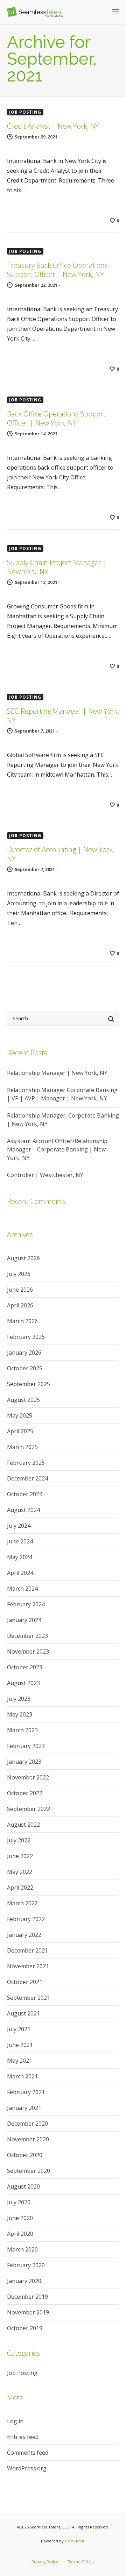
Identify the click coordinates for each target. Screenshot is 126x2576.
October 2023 (25, 1667)
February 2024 (26, 1604)
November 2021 (28, 1966)
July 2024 (19, 1526)
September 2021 (29, 1998)
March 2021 (22, 2076)
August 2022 (23, 1825)
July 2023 (19, 1699)
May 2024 (20, 1557)
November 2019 (28, 2312)
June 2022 (20, 1856)
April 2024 (20, 1573)
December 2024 (27, 1478)
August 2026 (23, 1258)
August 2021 (23, 2013)
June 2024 (20, 1541)
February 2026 (26, 1337)
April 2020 (20, 2234)
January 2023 (24, 1762)
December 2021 (27, 1950)
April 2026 (20, 1305)
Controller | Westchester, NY (45, 1175)
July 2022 (19, 1840)
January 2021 (24, 2108)
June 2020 (20, 2218)
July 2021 (19, 2029)
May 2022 (20, 1872)
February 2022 (26, 1919)
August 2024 (23, 1510)
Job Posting (25, 112)
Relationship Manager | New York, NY (57, 1073)
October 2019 (25, 2328)
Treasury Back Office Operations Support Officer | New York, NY (57, 270)
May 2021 (20, 2061)
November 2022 (28, 1777)
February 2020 (26, 2265)
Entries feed (23, 2437)
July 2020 (19, 2202)
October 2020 (25, 2155)
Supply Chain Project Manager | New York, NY (57, 567)
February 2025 (26, 1463)
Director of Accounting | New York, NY (61, 854)
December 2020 (27, 2124)
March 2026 (22, 1321)
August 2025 (23, 1400)
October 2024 (25, 1494)
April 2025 (20, 1431)
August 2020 (23, 2186)
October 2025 (25, 1368)
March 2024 (22, 1589)
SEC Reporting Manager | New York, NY (63, 716)
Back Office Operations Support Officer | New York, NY (56, 418)
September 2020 (29, 2171)
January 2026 (24, 1353)
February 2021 (26, 2092)
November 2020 (28, 2139)
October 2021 (25, 1982)
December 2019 (27, 2297)
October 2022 (25, 1793)
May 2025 (20, 1415)
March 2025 (22, 1447)
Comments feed (28, 2453)
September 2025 (29, 1384)
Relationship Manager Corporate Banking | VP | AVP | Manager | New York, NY (62, 1094)
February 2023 (26, 1746)
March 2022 (22, 1903)
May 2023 (20, 1714)
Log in (15, 2421)
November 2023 (28, 1651)
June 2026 (20, 1290)
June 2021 (20, 2045)
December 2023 (27, 1636)
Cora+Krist (75, 2541)
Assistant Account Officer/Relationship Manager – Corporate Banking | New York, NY (57, 1149)
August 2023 (23, 1683)
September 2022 (29, 1809)
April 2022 (20, 1888)
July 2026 (19, 1274)
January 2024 (24, 1620)
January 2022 (24, 1935)
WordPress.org (27, 2468)
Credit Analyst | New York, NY (53, 126)
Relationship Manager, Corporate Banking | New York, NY (63, 1120)
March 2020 (22, 2249)
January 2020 (24, 2281)
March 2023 (22, 1730)
